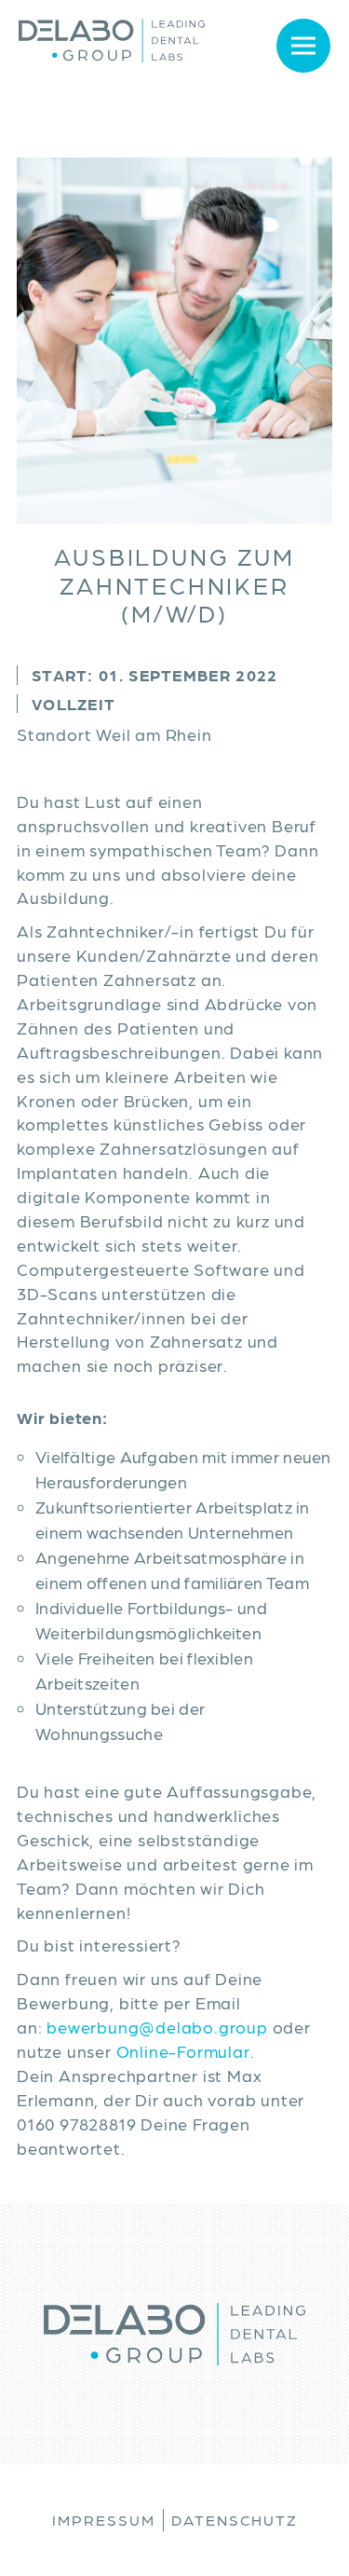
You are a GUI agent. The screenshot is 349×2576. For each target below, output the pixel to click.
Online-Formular (183, 2051)
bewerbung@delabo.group (157, 2027)
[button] (282, 45)
